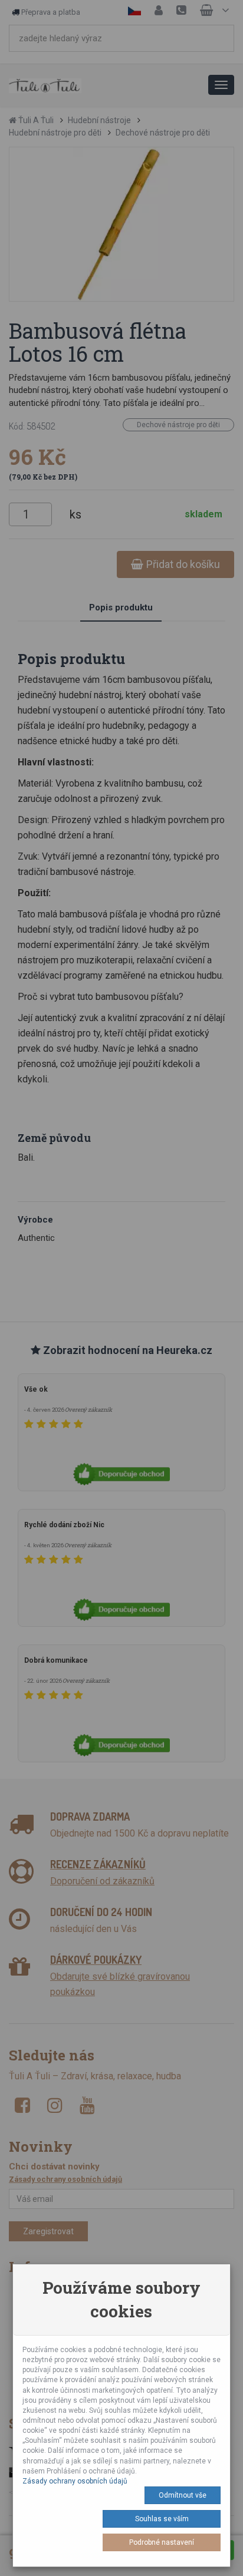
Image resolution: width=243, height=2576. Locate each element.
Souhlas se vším (162, 2519)
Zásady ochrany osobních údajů (75, 2481)
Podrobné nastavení (162, 2542)
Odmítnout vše (183, 2495)
